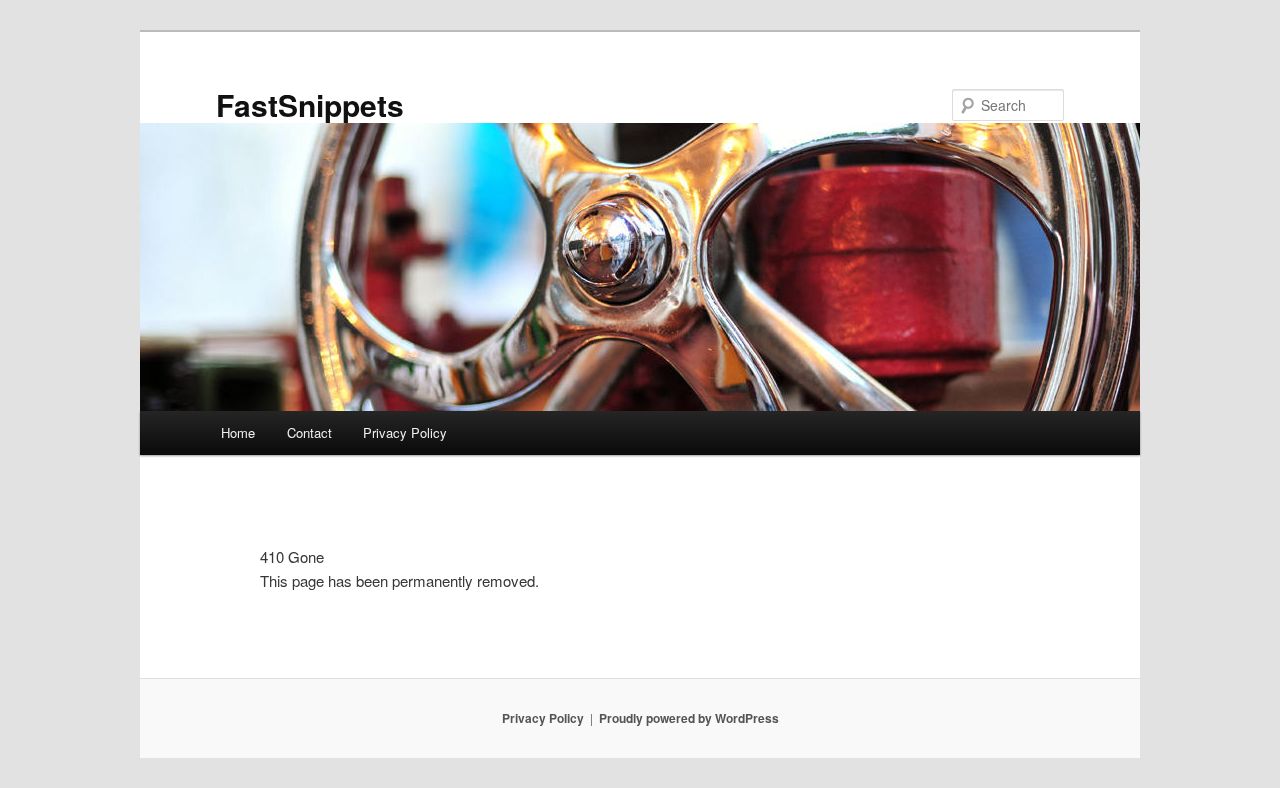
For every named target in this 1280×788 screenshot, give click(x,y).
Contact (309, 432)
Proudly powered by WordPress (689, 718)
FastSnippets (310, 104)
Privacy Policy (405, 432)
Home (238, 432)
